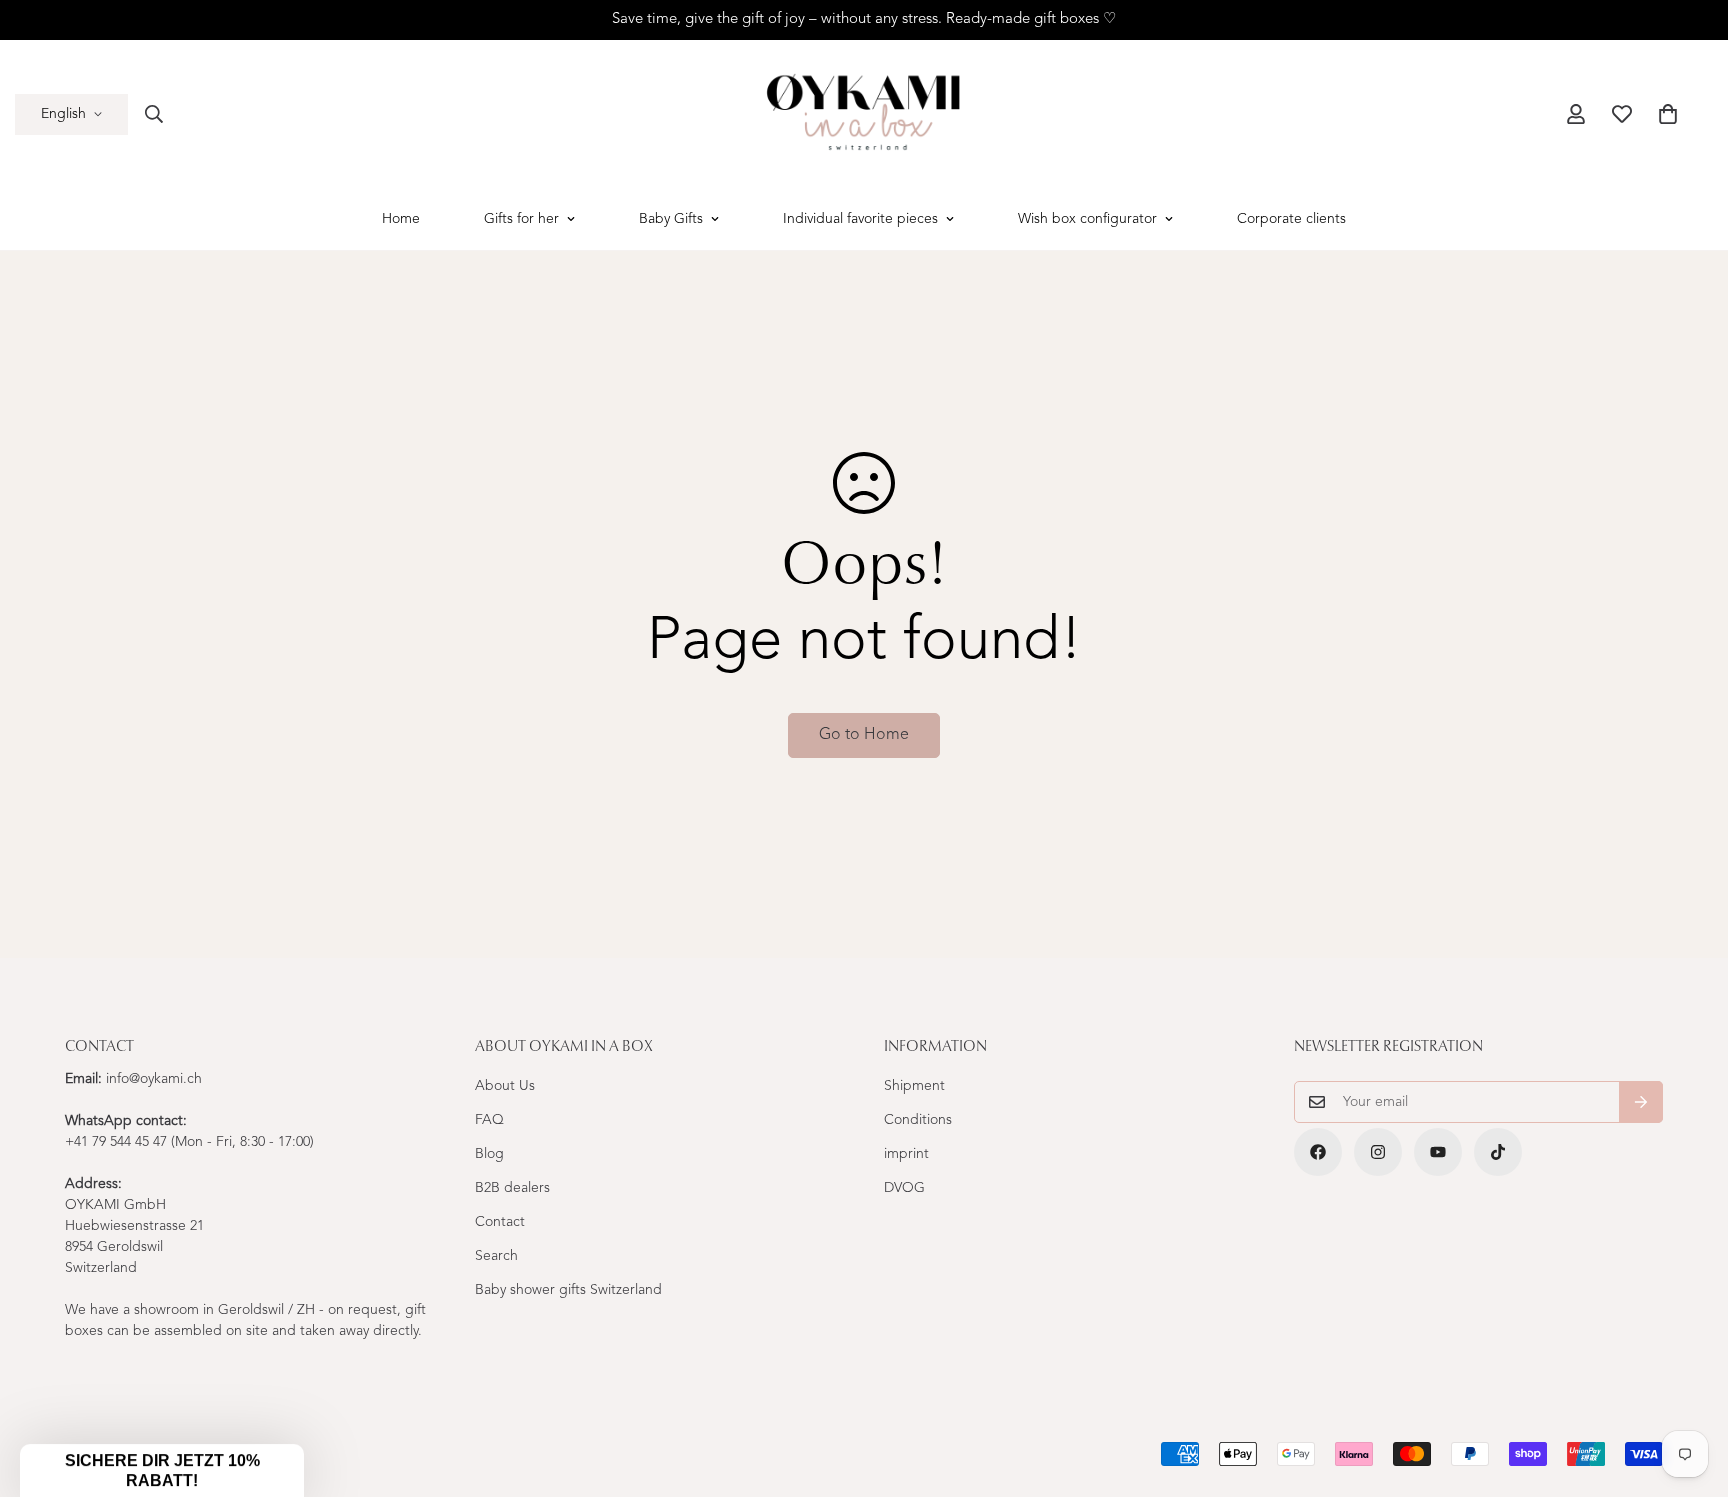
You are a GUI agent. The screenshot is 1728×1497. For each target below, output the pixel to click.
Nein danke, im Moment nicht (1059, 974)
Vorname (931, 742)
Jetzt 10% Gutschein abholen (1059, 913)
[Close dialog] (1229, 482)
